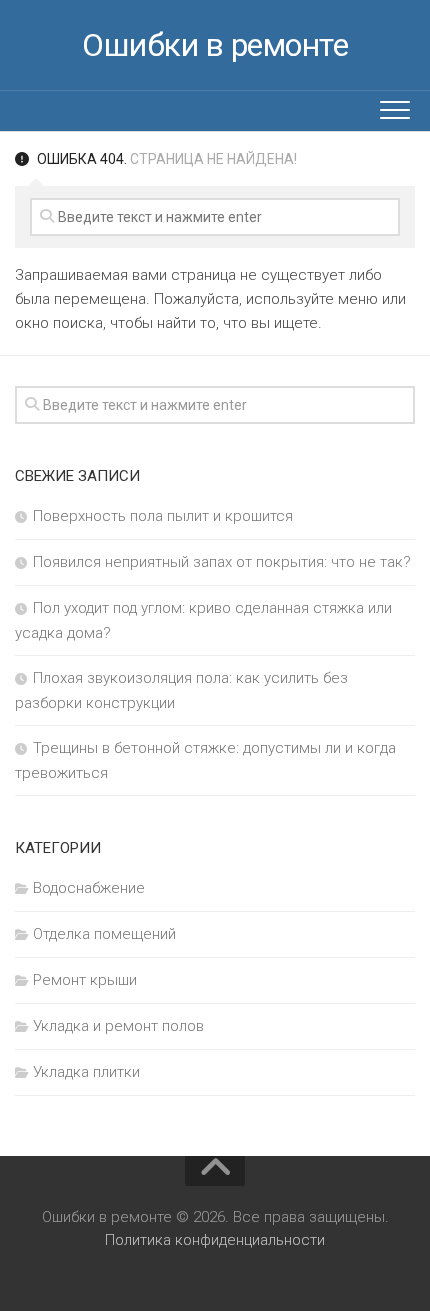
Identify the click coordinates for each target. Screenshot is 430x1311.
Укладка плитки (86, 1072)
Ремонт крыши (85, 980)
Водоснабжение (89, 888)
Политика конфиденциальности (215, 1240)
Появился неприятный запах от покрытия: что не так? (222, 562)
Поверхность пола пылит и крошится (163, 516)
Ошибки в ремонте (215, 45)
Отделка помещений (104, 934)
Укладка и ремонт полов (118, 1026)
